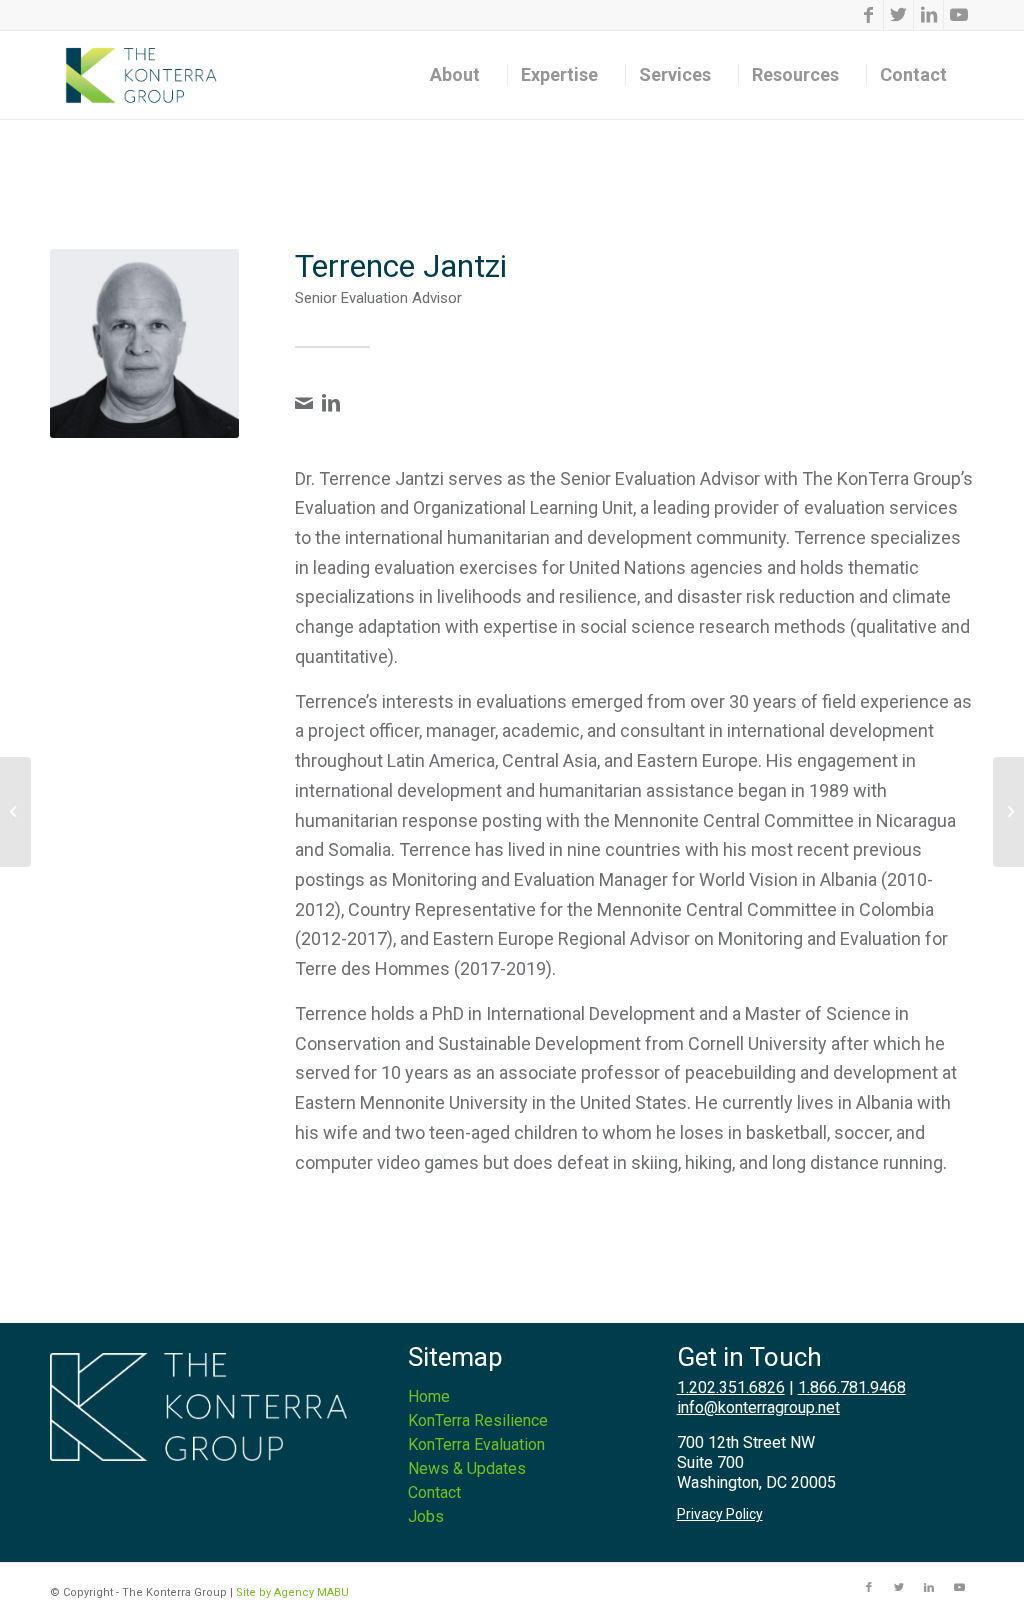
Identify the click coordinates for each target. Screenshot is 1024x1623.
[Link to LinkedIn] (928, 15)
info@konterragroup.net (758, 1407)
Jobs (426, 1516)
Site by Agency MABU (292, 1592)
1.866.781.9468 (852, 1387)
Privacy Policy (720, 1514)
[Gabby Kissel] (15, 812)
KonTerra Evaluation (476, 1444)
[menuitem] (462, 75)
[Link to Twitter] (898, 15)
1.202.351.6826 (731, 1387)
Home (429, 1396)
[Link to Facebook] (868, 15)
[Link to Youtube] (959, 15)
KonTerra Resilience (478, 1420)
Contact (434, 1492)
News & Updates (467, 1468)
